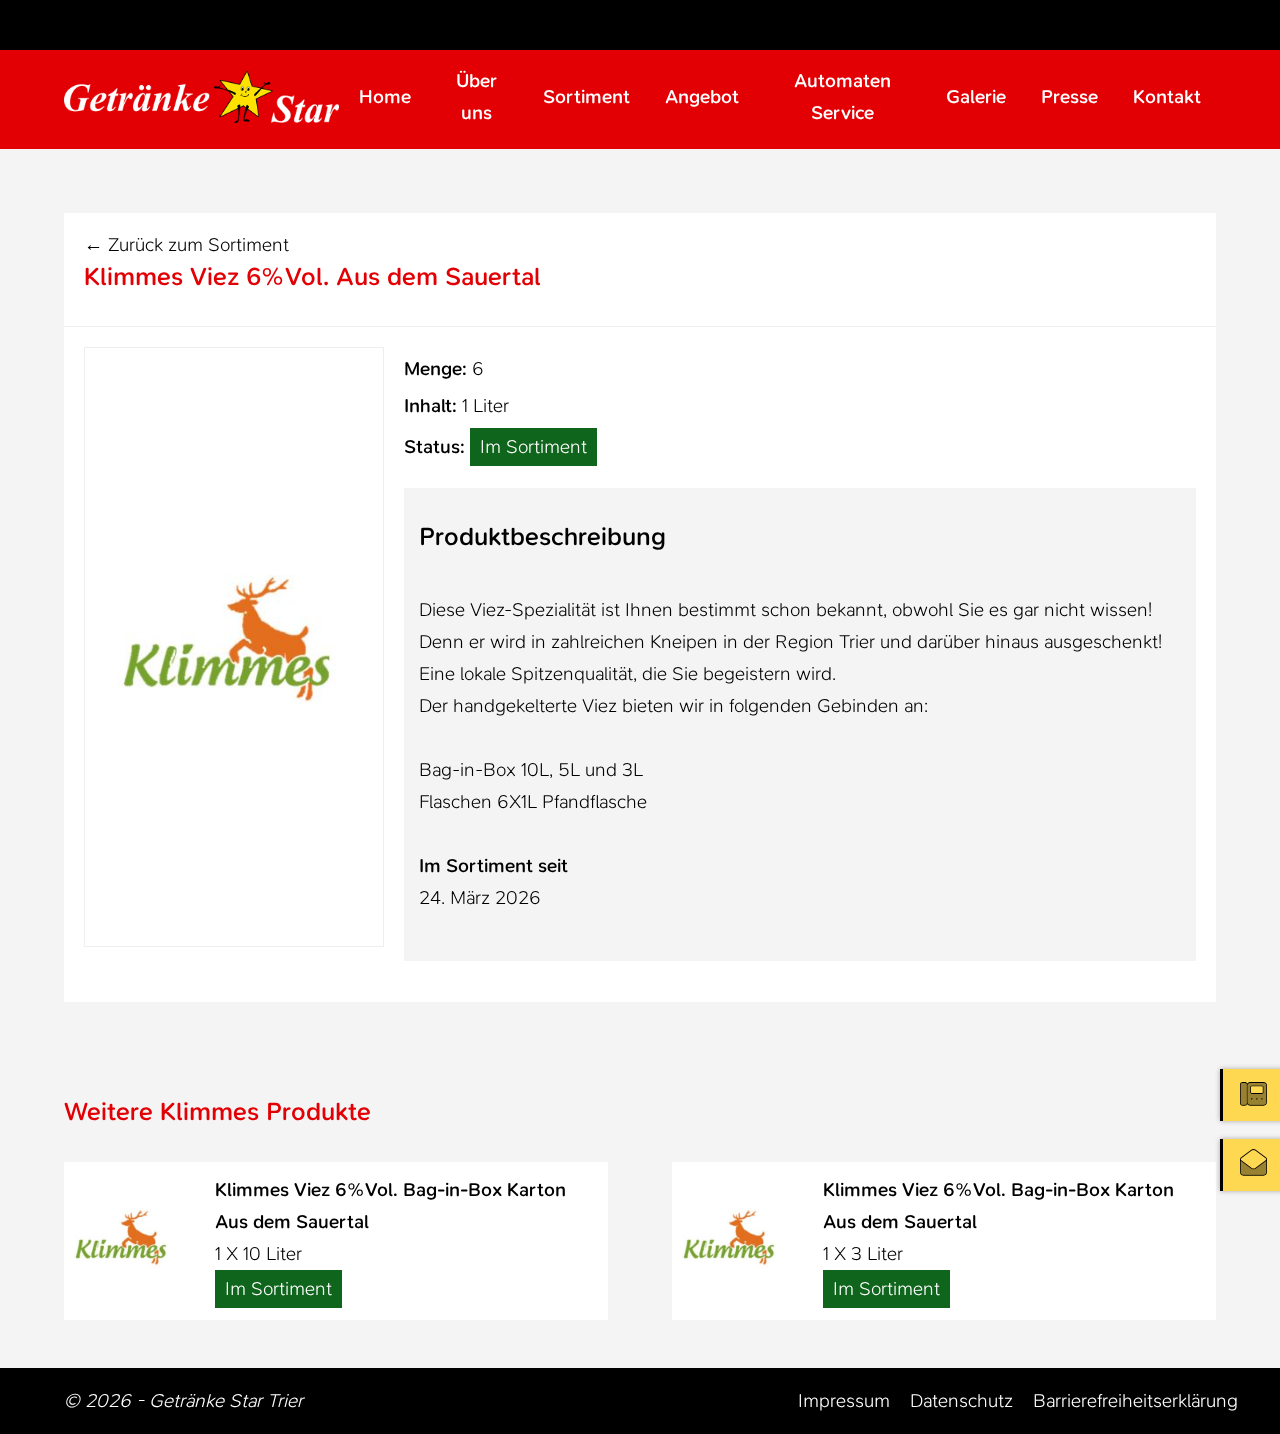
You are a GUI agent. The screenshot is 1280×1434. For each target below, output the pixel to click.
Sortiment (586, 96)
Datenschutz (961, 1400)
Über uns (476, 96)
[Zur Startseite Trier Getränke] (201, 96)
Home (385, 96)
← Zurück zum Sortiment (186, 244)
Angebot (702, 96)
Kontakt (1167, 96)
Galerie (976, 96)
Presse (1069, 96)
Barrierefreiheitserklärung (1135, 1400)
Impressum (844, 1400)
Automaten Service (842, 96)
